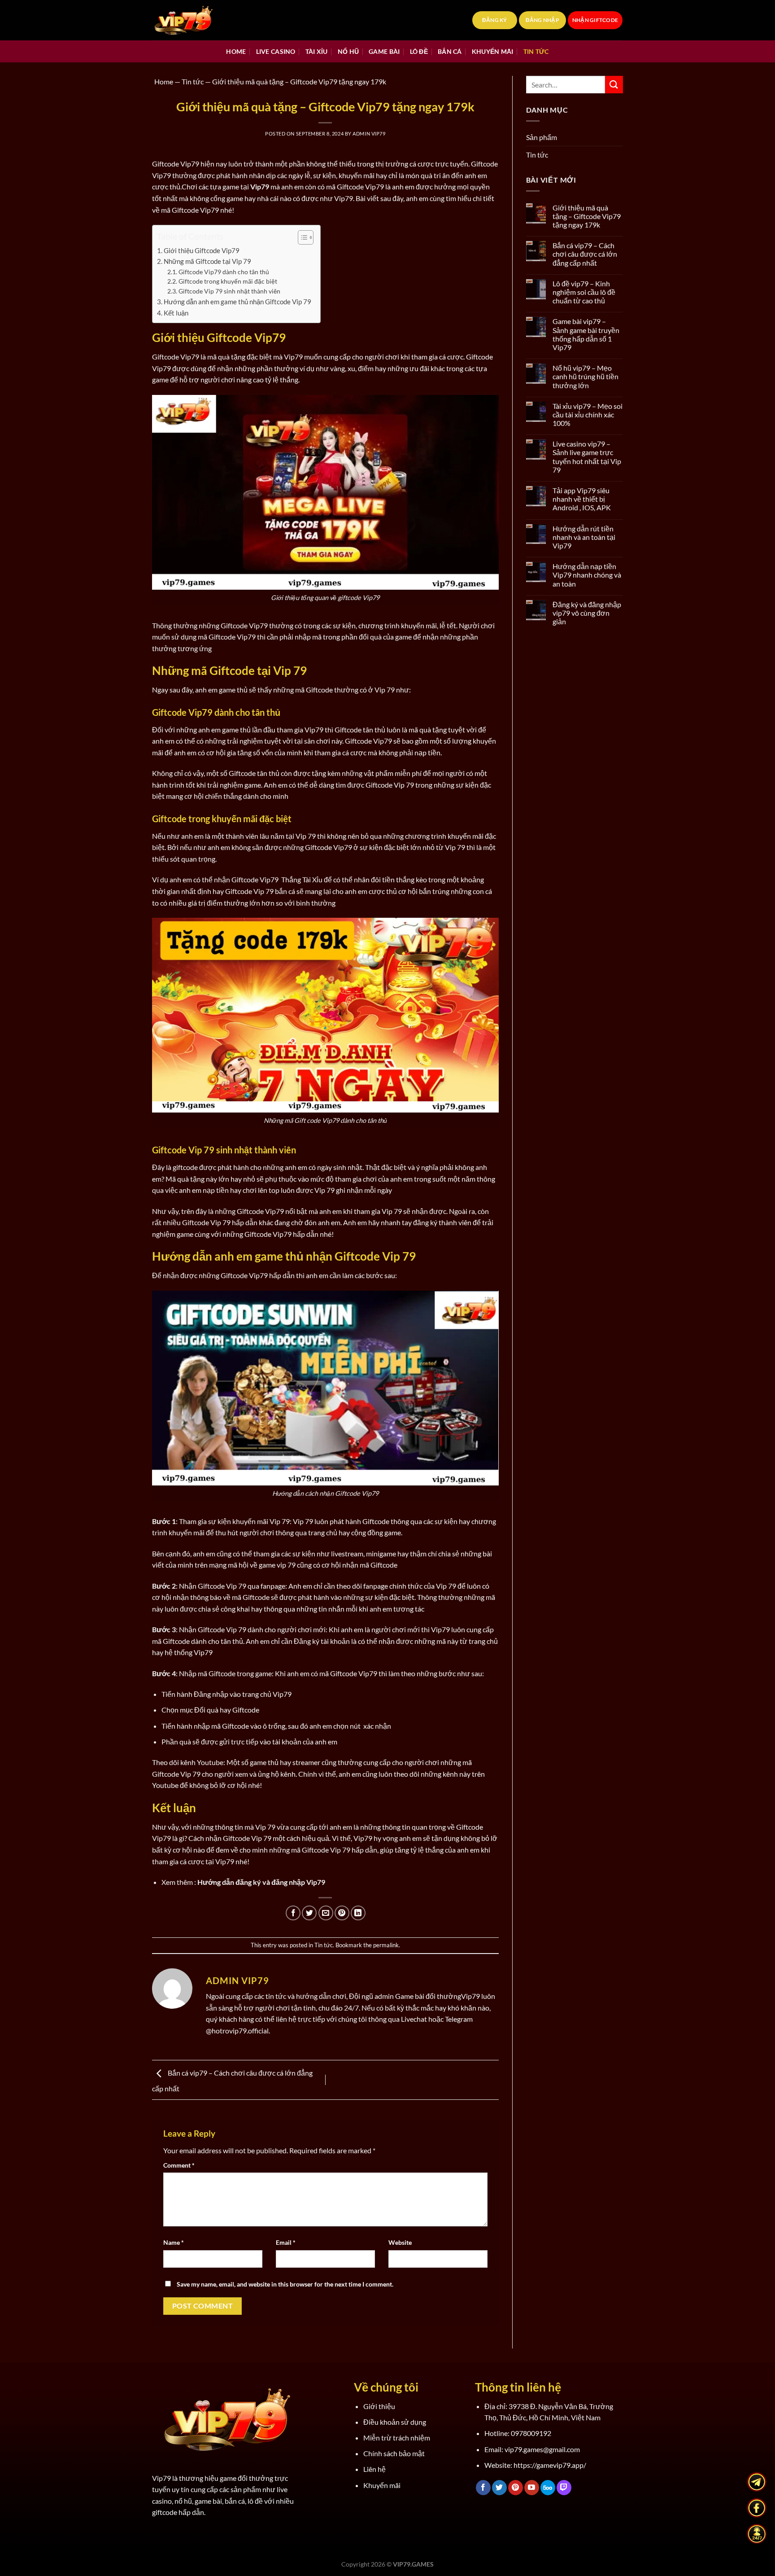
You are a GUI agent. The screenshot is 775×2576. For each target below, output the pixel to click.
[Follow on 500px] (548, 2488)
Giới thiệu (379, 2406)
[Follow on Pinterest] (516, 2488)
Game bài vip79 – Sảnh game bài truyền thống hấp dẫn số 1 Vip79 (586, 334)
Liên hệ (374, 2469)
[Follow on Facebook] (483, 2488)
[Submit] (614, 85)
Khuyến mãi (493, 51)
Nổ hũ (348, 51)
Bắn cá (450, 51)
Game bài (384, 51)
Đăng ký (495, 20)
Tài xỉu (317, 51)
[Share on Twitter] (309, 1913)
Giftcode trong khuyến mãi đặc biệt (228, 281)
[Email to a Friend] (326, 1913)
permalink (386, 1945)
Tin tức (536, 51)
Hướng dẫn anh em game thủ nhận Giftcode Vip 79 (237, 302)
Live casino (276, 51)
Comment (179, 2165)
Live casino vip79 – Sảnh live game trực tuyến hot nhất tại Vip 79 (587, 457)
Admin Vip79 (369, 134)
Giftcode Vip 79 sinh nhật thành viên (229, 291)
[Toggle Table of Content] (301, 237)
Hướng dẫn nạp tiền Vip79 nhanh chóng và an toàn (587, 575)
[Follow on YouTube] (532, 2488)
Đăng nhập (542, 20)
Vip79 (470, 1996)
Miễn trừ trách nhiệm (397, 2438)
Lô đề (419, 51)
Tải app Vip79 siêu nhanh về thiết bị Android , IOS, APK (582, 499)
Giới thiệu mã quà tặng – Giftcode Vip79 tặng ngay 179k (587, 216)
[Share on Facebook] (293, 1913)
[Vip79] (197, 20)
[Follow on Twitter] (499, 2488)
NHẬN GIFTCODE (595, 20)
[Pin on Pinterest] (342, 1913)
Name (174, 2242)
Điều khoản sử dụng (395, 2422)
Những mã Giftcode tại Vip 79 (207, 261)
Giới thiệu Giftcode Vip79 (202, 250)
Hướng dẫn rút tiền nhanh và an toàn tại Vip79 (584, 537)
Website (400, 2242)
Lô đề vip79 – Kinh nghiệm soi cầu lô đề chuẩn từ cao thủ (584, 292)
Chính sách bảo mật (394, 2453)
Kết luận (176, 313)
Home (236, 51)
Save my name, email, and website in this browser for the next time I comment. (285, 2284)
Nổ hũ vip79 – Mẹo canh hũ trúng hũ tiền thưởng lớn (586, 376)
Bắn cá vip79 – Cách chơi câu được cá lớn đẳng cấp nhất (585, 254)
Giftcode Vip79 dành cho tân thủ (224, 272)
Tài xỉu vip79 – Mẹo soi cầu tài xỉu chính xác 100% (588, 414)
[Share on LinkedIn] (358, 1913)
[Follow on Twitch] (564, 2488)
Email (286, 2242)
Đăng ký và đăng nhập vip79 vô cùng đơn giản (587, 613)
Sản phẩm (542, 137)
